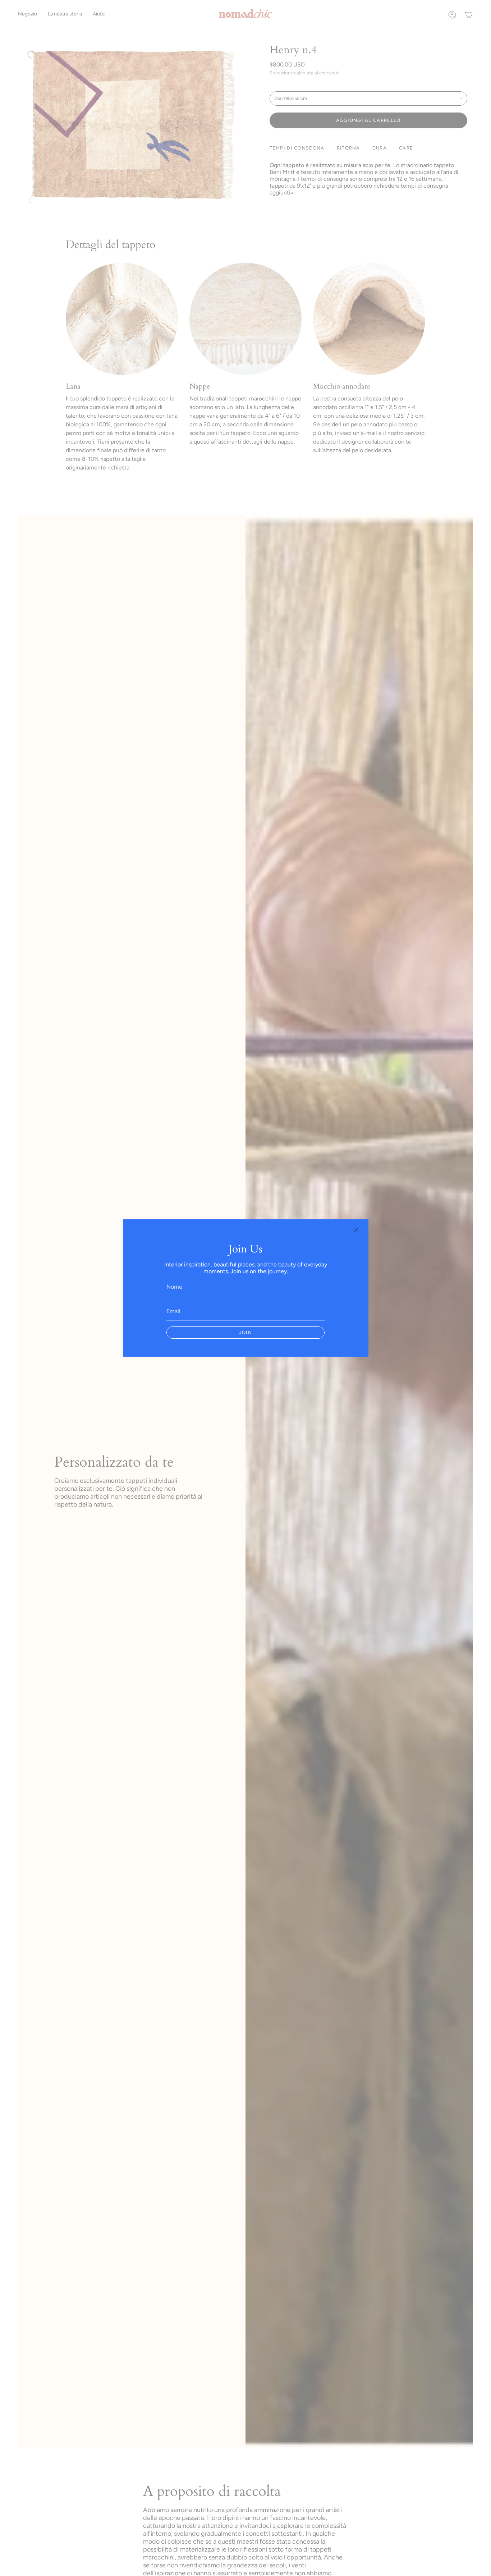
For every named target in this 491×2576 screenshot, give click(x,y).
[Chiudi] (356, 1230)
